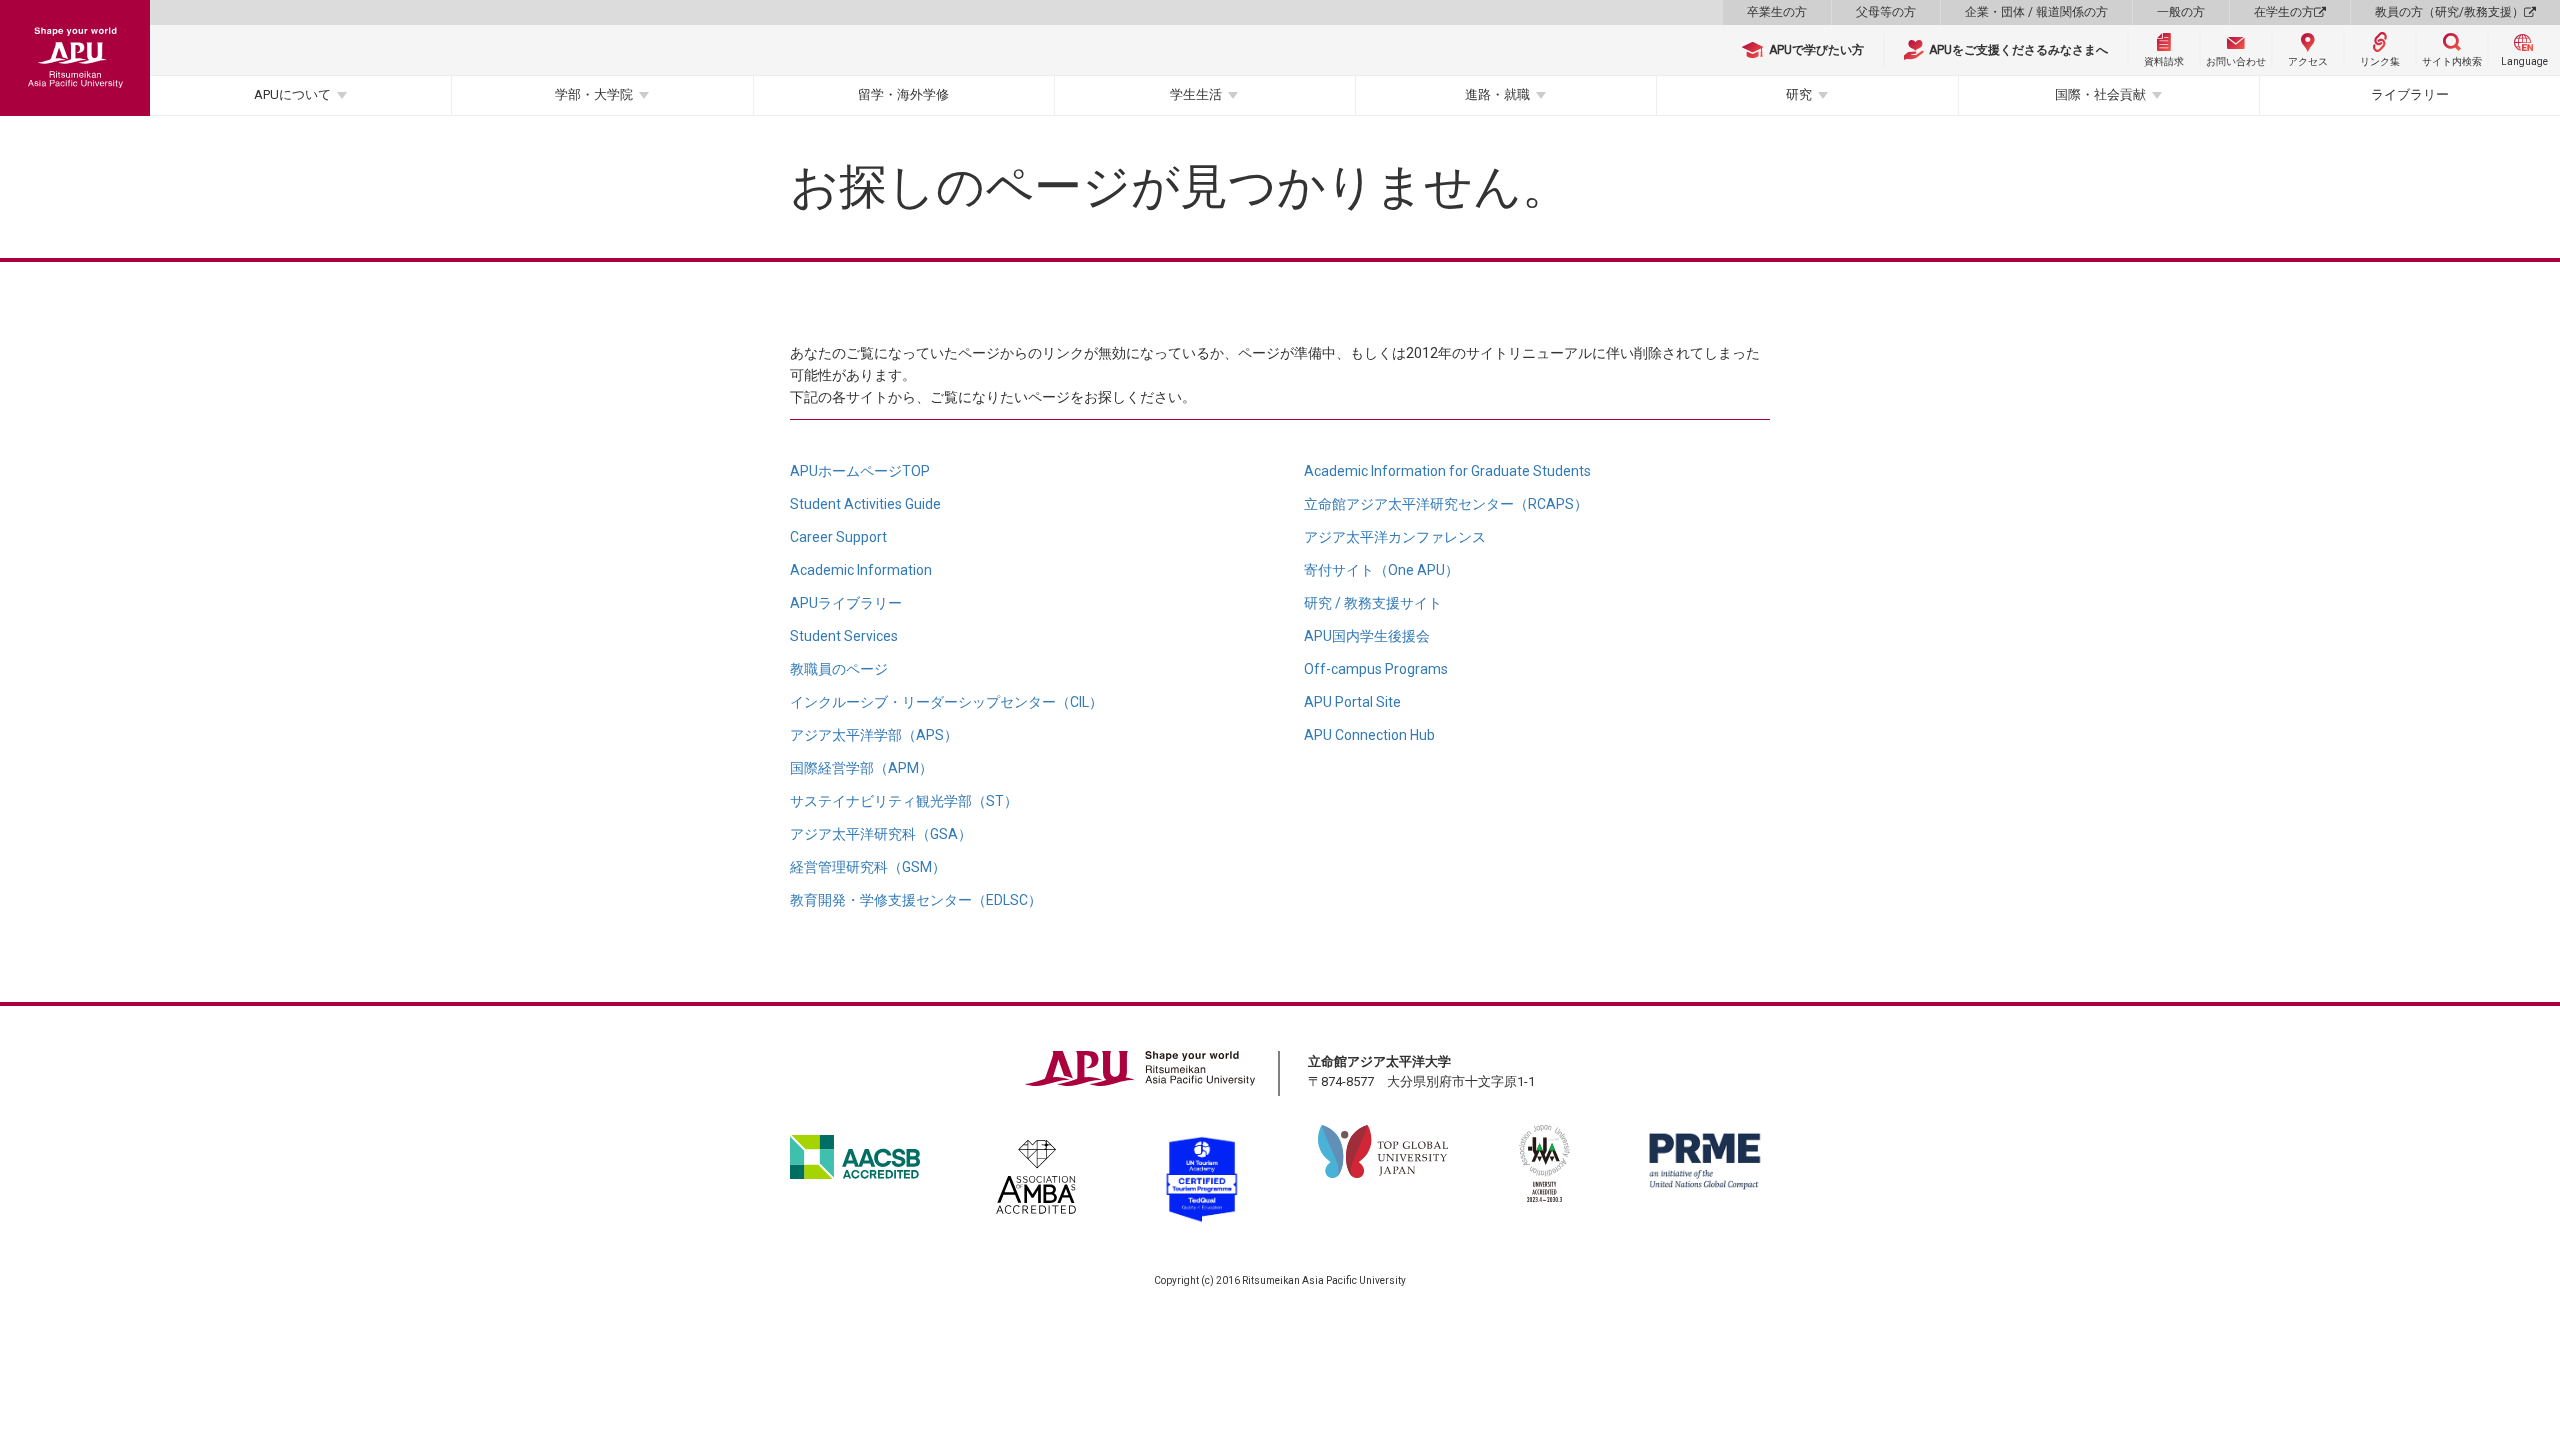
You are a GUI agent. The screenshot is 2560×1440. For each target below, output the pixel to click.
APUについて (292, 94)
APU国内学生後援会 (1367, 636)
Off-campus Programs (1376, 669)
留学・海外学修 (903, 94)
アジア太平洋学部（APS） (874, 735)
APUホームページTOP (860, 471)
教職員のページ (839, 669)
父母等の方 (1886, 12)
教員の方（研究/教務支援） (2449, 12)
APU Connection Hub (1369, 735)
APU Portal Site (1352, 702)
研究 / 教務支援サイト (1373, 603)
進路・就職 (1497, 94)
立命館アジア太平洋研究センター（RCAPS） (1446, 504)
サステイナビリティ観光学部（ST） (904, 801)
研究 (1799, 94)
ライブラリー (2410, 94)
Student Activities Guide (865, 504)
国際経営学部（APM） (861, 768)
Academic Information (861, 570)
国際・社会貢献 (2100, 94)
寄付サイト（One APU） (1381, 570)
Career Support (838, 537)
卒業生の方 (1777, 12)
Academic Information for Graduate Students (1447, 471)
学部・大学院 (594, 94)
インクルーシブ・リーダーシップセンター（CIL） (946, 702)
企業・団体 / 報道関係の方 (2036, 12)
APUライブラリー (846, 603)
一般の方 (2181, 12)
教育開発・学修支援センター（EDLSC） (916, 900)
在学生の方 (2284, 12)
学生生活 (1196, 94)
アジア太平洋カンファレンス (1395, 537)
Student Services (844, 636)
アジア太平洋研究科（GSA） (881, 834)
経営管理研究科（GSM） (868, 867)
